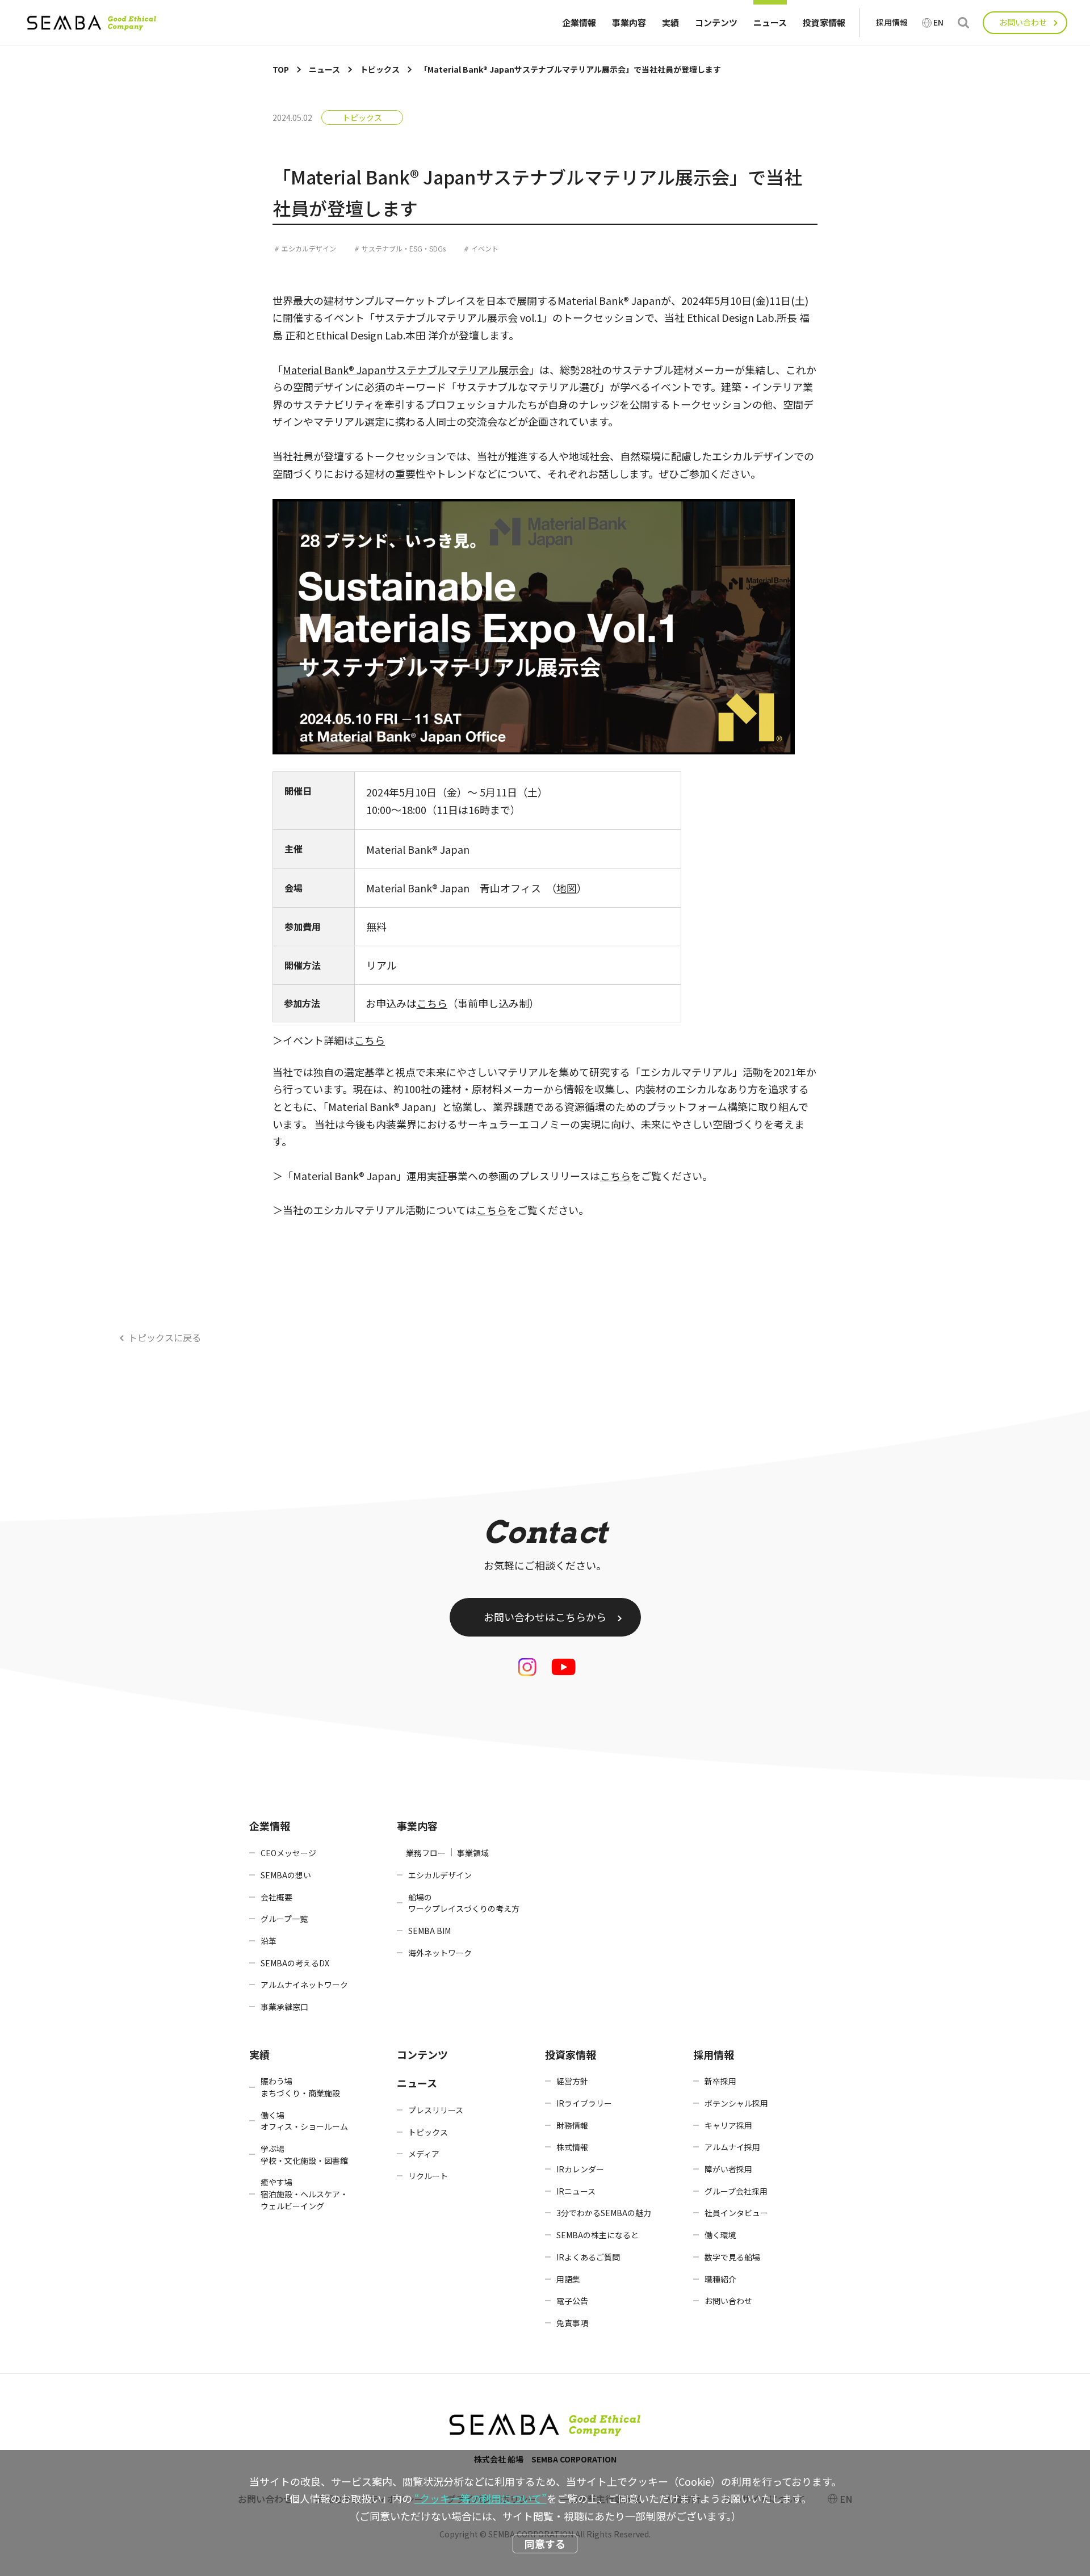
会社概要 (276, 1897)
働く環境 (720, 2235)
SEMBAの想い (286, 1875)
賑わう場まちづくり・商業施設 (300, 2087)
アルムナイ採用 (732, 2147)
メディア (424, 2154)
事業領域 (473, 1853)
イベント (485, 248)
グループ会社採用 (736, 2191)
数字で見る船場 (732, 2257)
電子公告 (572, 2301)
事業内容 (629, 22)
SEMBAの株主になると (598, 2235)
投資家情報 (824, 22)
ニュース (770, 22)
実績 (670, 22)
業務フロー (426, 1853)
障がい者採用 (728, 2169)
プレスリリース (436, 2110)
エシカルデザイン (309, 248)
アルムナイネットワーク (304, 1985)
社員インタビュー (736, 2213)
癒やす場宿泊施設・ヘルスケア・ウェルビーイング (304, 2194)
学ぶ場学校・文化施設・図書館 (304, 2155)
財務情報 (572, 2125)
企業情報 (579, 22)
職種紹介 (720, 2279)
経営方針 (572, 2081)
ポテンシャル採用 (736, 2103)
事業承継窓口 (284, 2007)
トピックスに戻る (165, 1337)
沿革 (269, 1941)
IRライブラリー (584, 2103)
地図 (567, 888)
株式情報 (572, 2147)
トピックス (362, 118)
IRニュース (576, 2191)
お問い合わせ (1023, 22)
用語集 (568, 2279)
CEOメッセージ (288, 1853)
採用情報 (892, 22)
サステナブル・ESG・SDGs (404, 248)
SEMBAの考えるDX (295, 1963)
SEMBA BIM (429, 1931)
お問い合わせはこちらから (545, 1617)
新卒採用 (720, 2081)
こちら (432, 1003)
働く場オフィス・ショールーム (304, 2121)
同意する (545, 2544)
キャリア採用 (728, 2125)
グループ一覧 (284, 1919)
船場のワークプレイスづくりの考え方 (464, 1903)
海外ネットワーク (440, 1953)
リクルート (428, 2176)
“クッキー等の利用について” (481, 2498)
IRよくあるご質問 (588, 2257)
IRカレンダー (580, 2169)
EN (938, 22)
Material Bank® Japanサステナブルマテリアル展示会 (406, 370)
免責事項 (572, 2323)
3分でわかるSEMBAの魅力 (604, 2213)
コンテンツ (716, 22)
